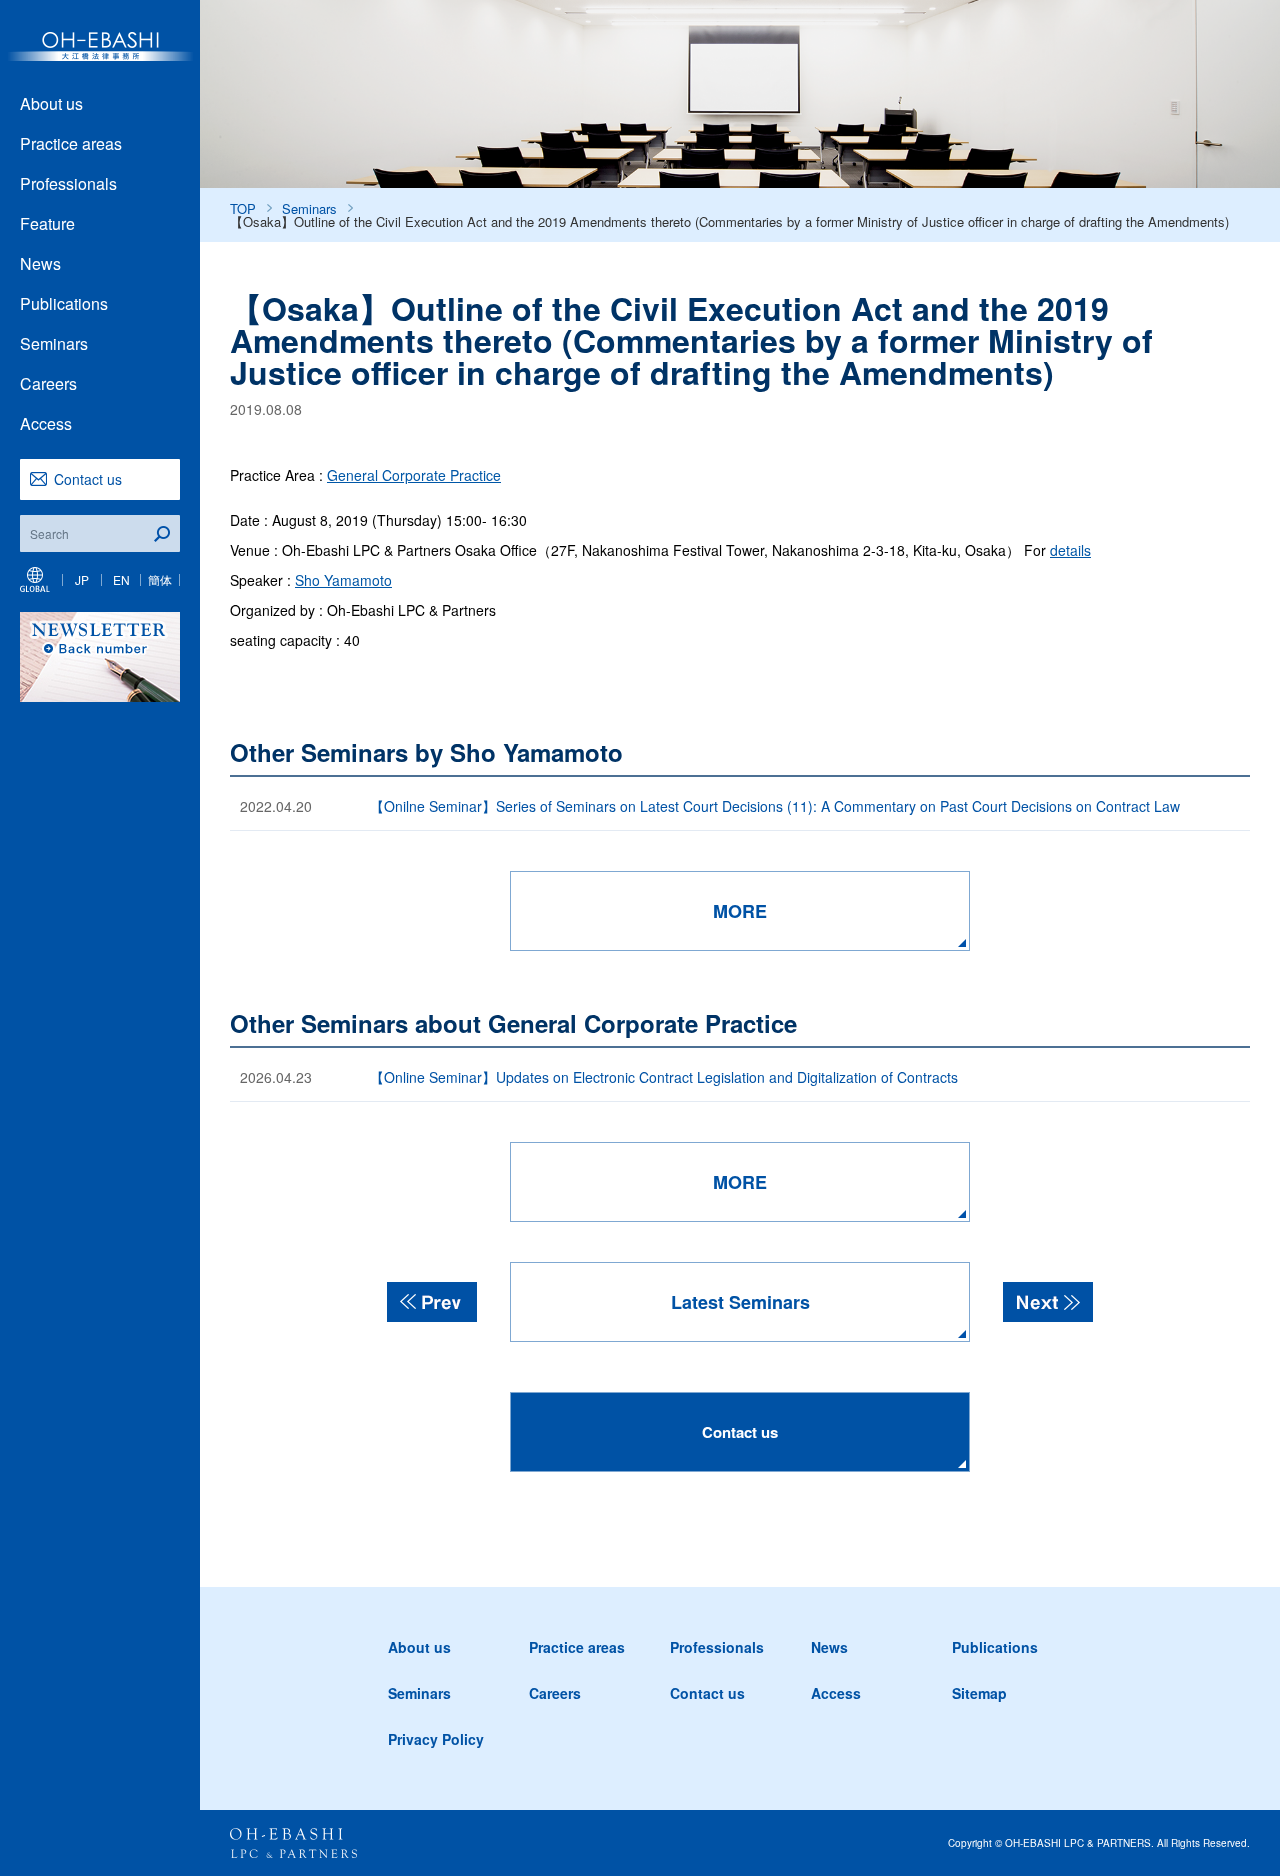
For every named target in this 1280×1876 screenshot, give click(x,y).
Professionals (68, 183)
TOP (243, 208)
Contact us (88, 479)
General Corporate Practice (414, 475)
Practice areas (71, 143)
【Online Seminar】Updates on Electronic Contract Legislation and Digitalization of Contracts (664, 1077)
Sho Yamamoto (343, 580)
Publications (64, 303)
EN (121, 579)
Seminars (54, 343)
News (40, 263)
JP (82, 579)
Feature (47, 223)
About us (51, 103)
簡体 (160, 579)
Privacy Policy (436, 1739)
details (1070, 550)
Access (46, 423)
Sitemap (979, 1693)
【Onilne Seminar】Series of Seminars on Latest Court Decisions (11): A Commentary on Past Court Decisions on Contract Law (775, 806)
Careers (48, 383)
